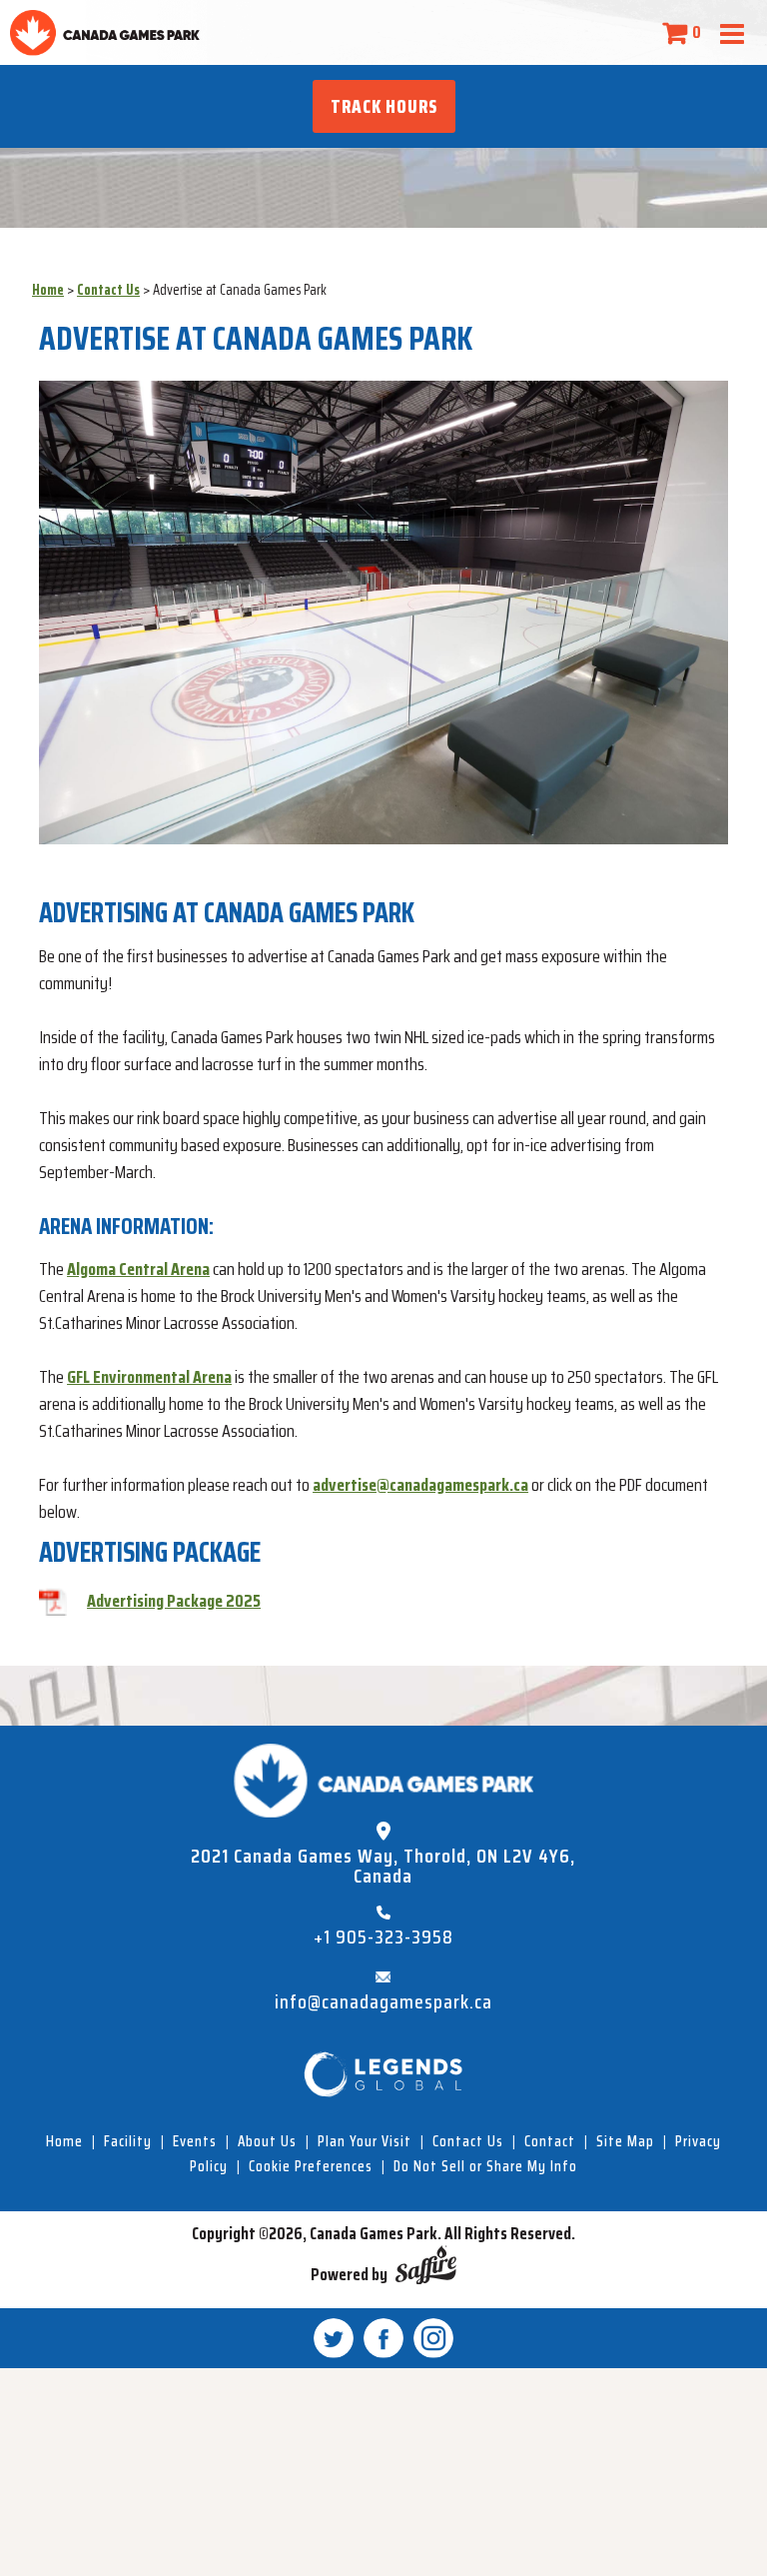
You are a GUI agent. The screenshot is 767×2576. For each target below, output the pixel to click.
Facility (128, 2141)
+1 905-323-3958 (383, 1937)
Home (48, 289)
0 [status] (697, 32)
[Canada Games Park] (105, 32)
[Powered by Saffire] (426, 2269)
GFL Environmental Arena (149, 1377)
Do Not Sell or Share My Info (485, 2166)
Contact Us (108, 289)
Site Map (625, 2141)
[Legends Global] (384, 2074)
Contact (550, 2141)
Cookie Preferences (311, 2166)
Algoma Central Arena (138, 1269)
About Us (267, 2141)
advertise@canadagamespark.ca (420, 1485)
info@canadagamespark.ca (383, 2002)
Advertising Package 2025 (174, 1601)
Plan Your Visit (365, 2141)
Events (195, 2141)
